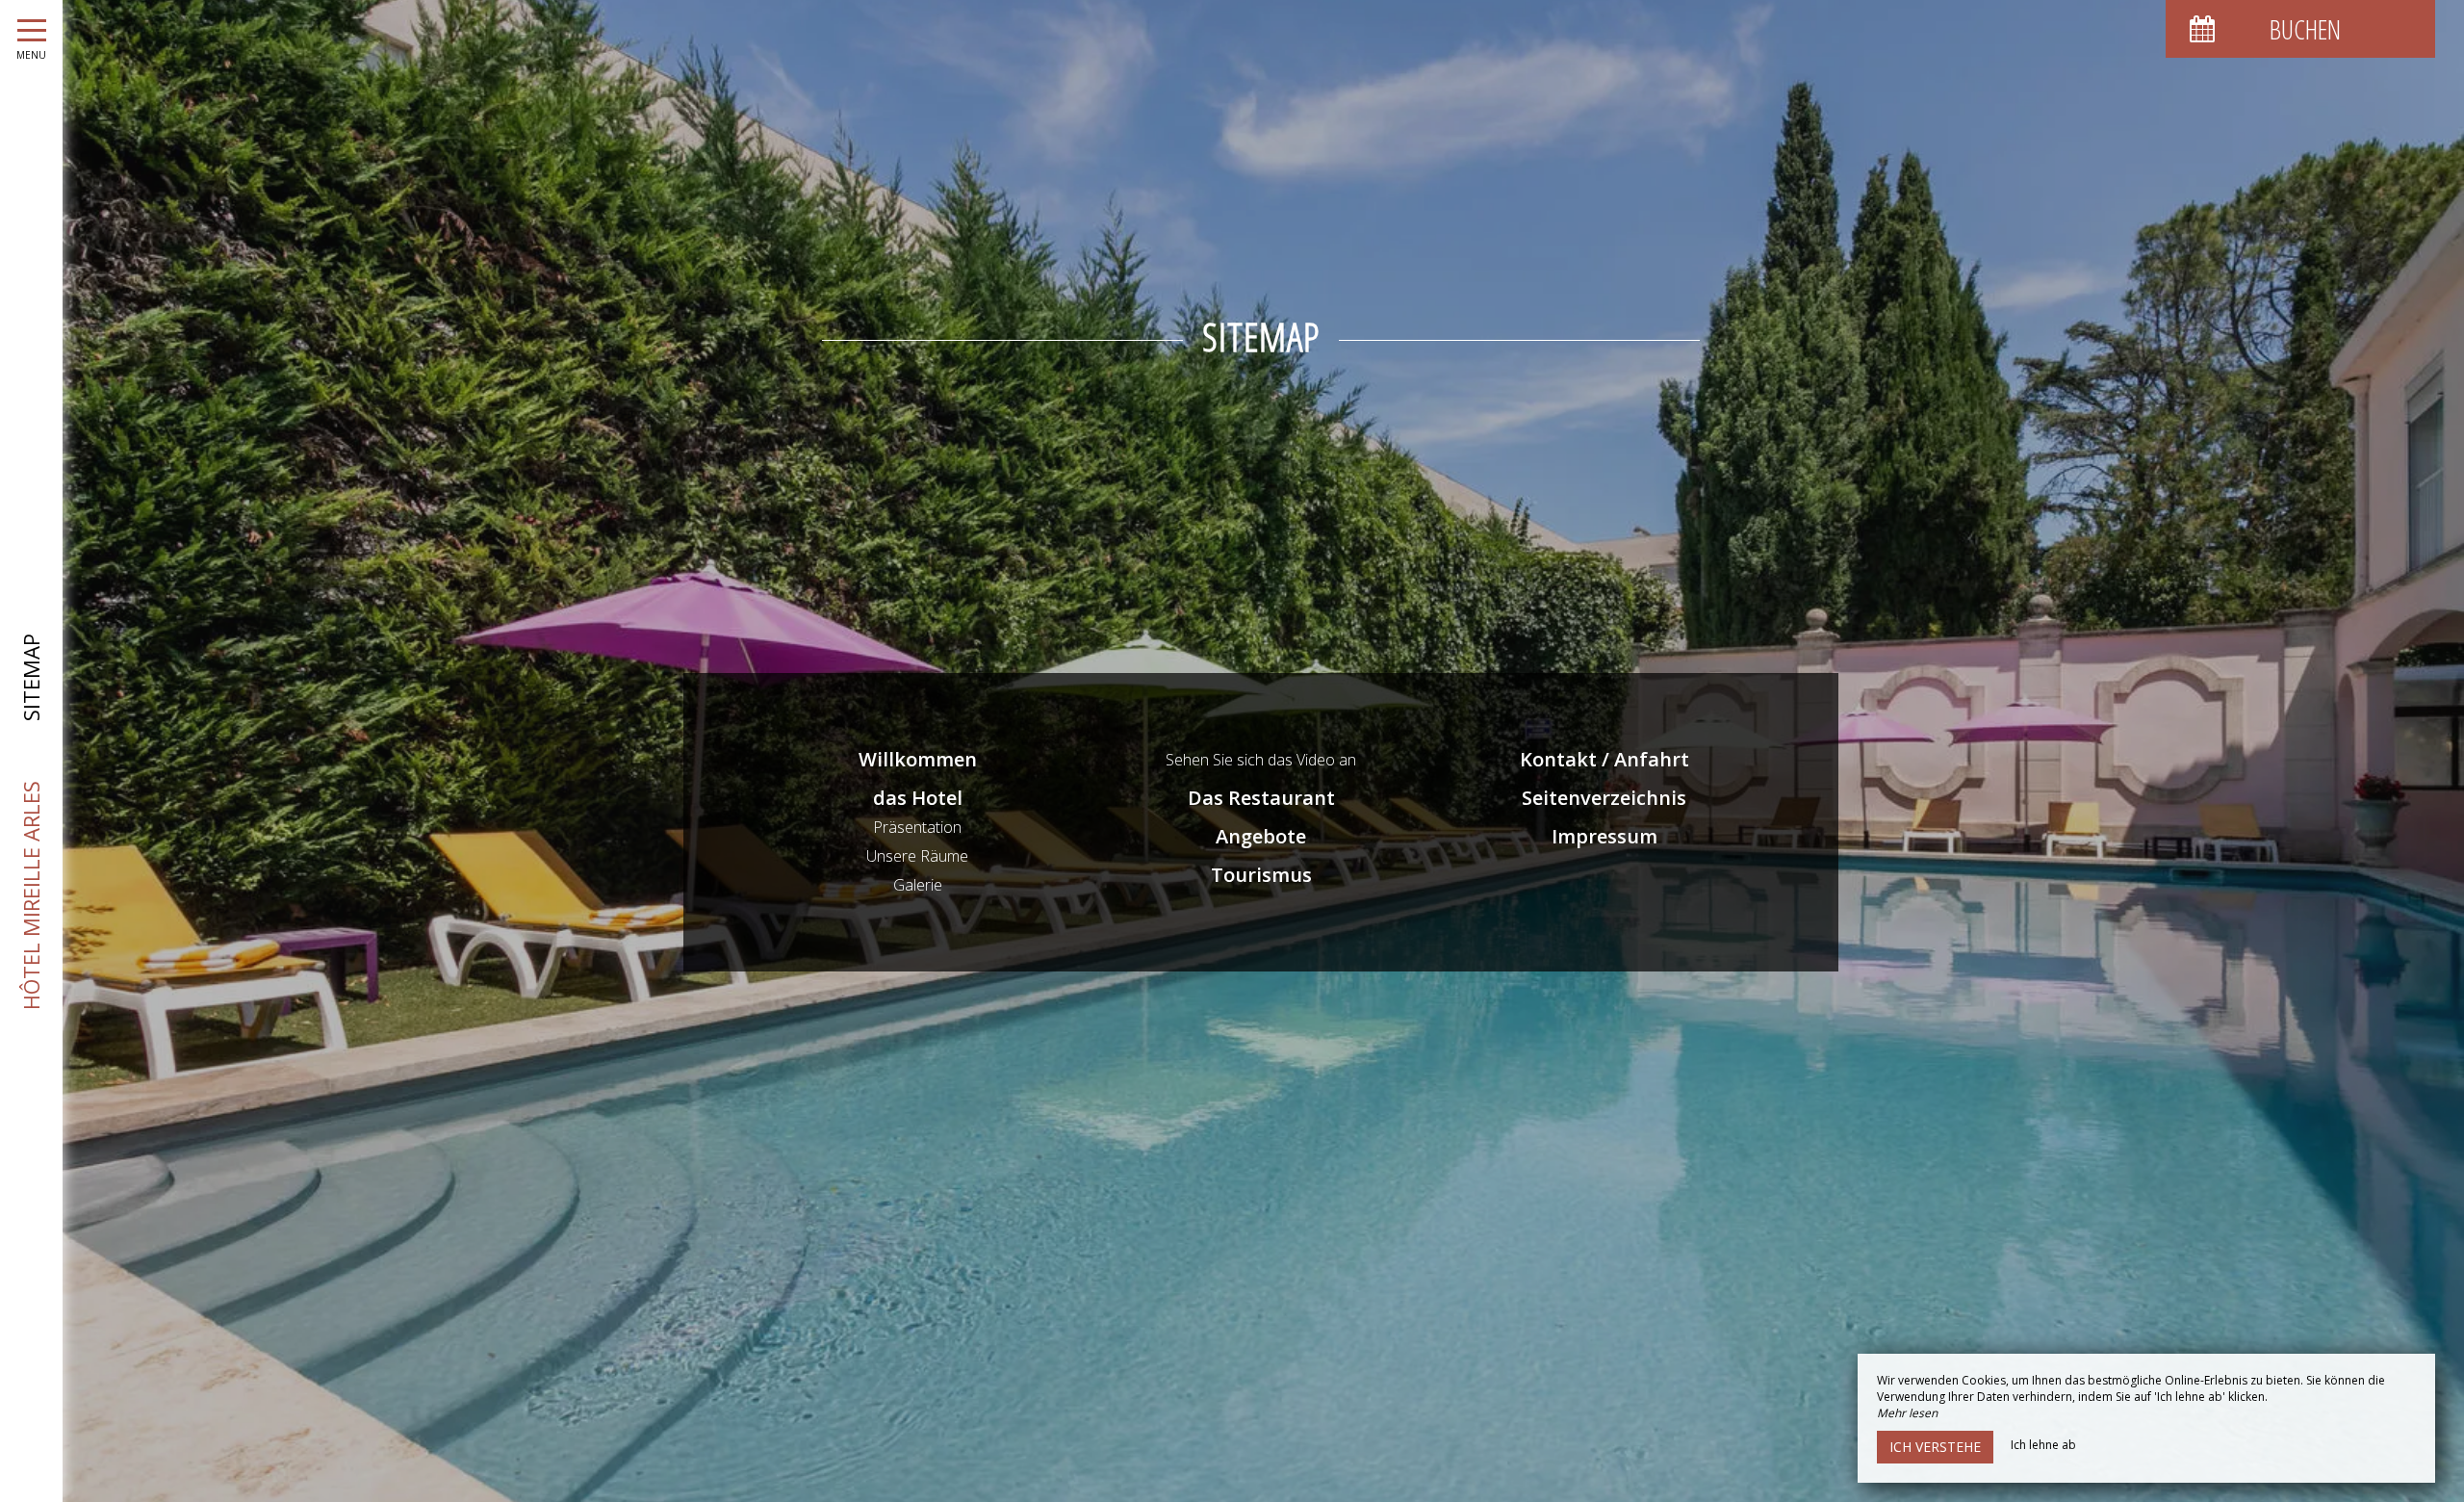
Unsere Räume (917, 856)
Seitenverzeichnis (1604, 798)
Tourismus (1261, 875)
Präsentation (917, 827)
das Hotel (918, 798)
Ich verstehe (1935, 1447)
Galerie (918, 885)
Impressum (1604, 836)
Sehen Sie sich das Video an (1261, 760)
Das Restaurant (1261, 798)
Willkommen (918, 759)
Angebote (1261, 836)
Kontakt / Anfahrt (1604, 759)
